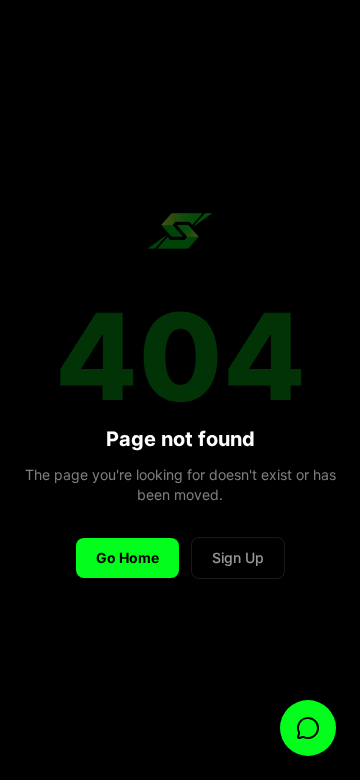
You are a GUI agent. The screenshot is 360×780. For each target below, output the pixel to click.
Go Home (127, 557)
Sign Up (238, 557)
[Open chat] (308, 728)
